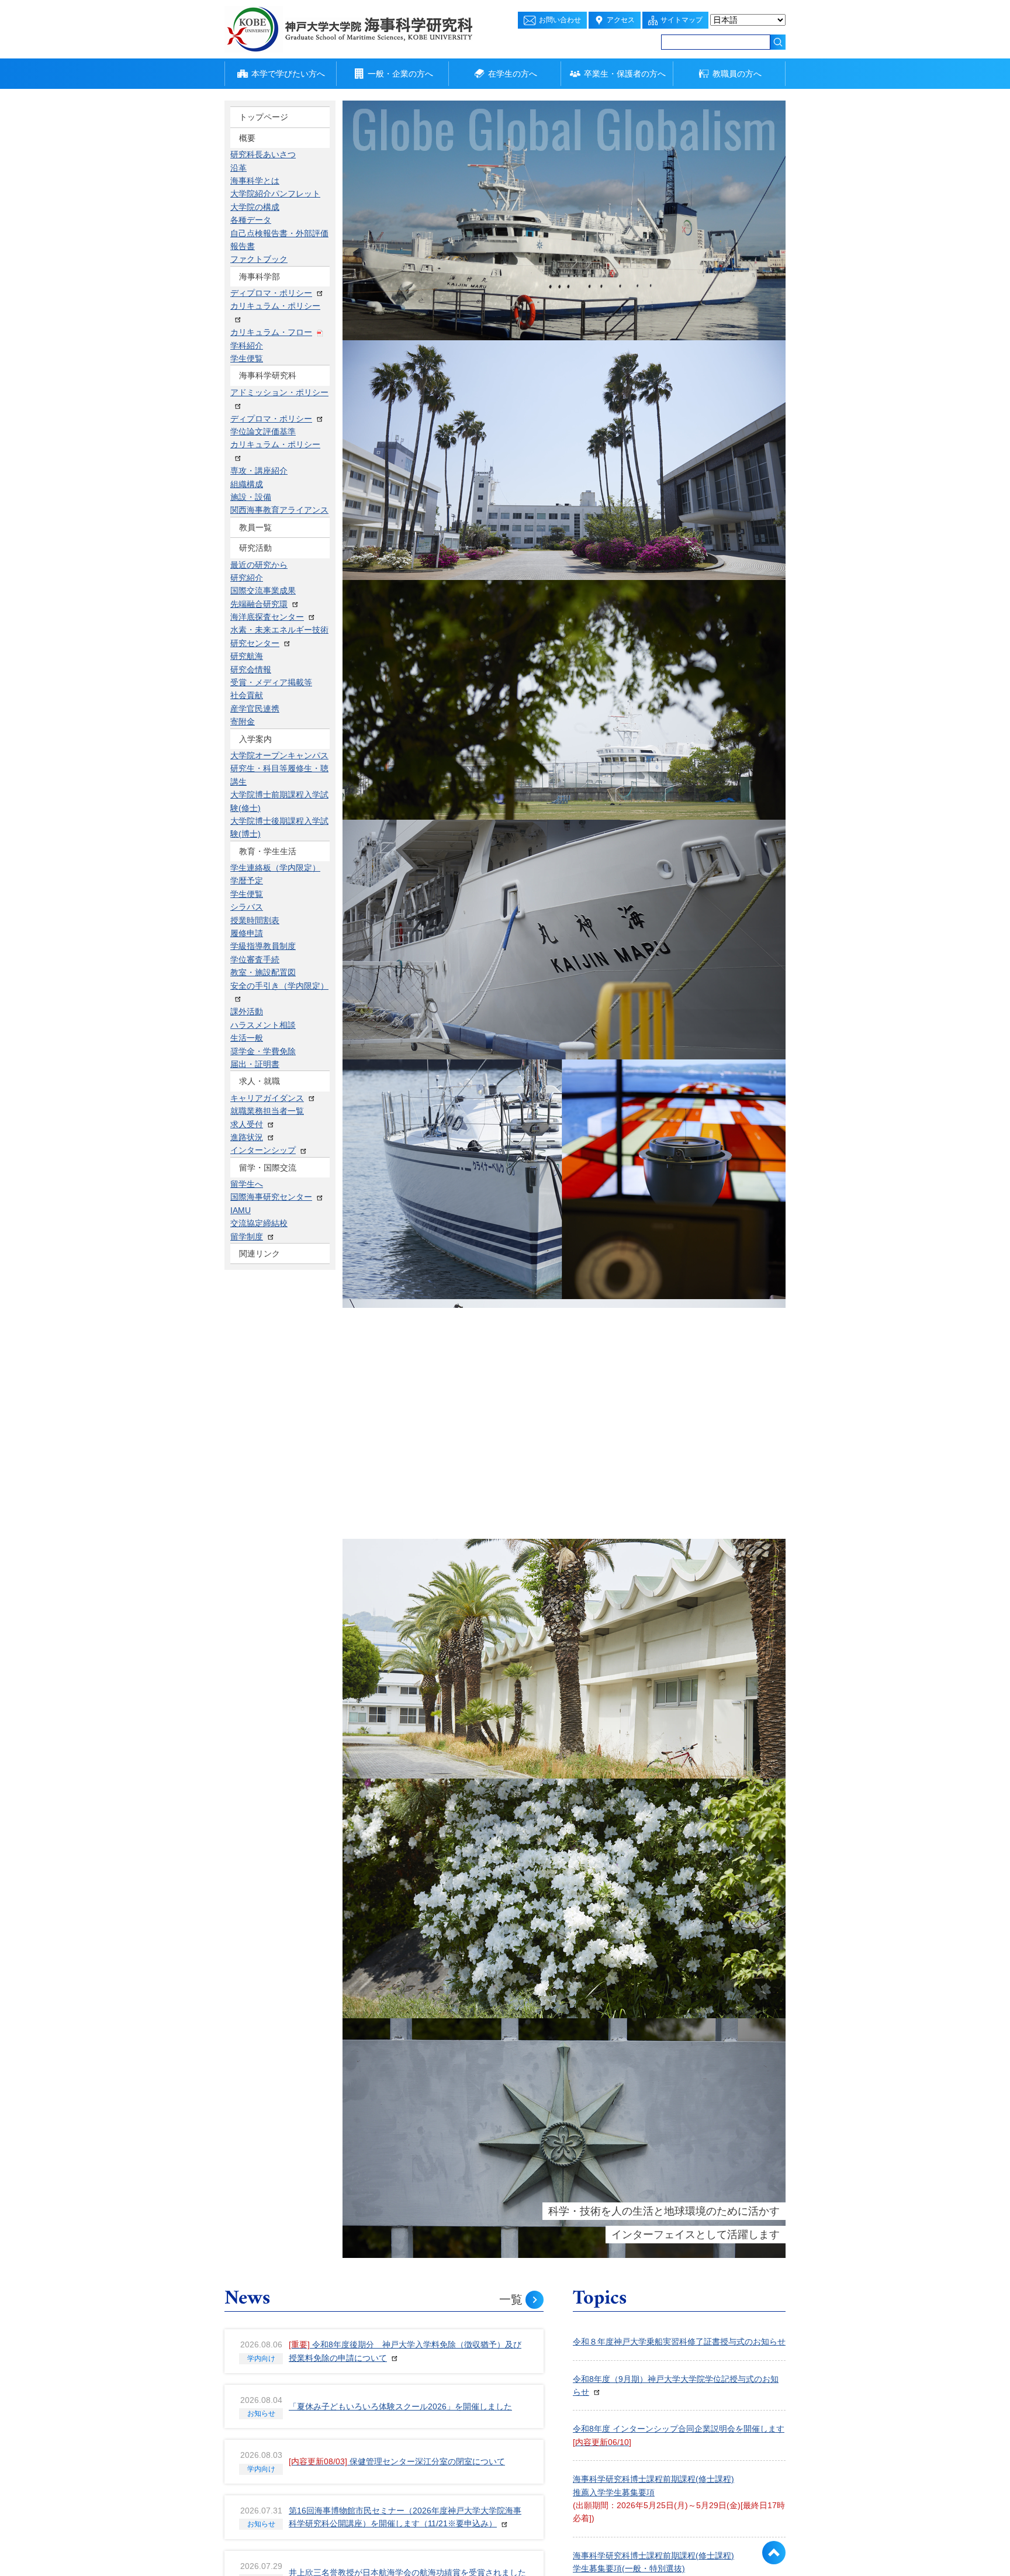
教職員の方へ (737, 74)
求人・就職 (260, 283)
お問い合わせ (560, 20)
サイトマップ (682, 20)
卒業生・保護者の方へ (625, 74)
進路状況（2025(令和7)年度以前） (637, 1231)
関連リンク (260, 324)
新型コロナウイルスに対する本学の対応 (646, 1268)
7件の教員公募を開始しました (344, 876)
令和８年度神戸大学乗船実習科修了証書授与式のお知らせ (395, 820)
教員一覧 (255, 200)
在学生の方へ (513, 74)
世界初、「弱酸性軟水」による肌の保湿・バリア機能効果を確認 (407, 710)
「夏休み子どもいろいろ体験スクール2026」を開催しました (400, 489)
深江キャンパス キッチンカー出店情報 (644, 943)
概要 (247, 138)
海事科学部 (260, 158)
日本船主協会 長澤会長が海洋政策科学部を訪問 (376, 931)
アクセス (621, 20)
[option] (564, 220)
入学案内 (255, 241)
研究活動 (255, 220)
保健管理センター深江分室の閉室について (397, 544)
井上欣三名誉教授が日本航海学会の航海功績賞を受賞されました (407, 655)
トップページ (264, 117)
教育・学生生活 (268, 262)
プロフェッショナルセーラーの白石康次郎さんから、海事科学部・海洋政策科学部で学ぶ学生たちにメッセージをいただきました (679, 1318)
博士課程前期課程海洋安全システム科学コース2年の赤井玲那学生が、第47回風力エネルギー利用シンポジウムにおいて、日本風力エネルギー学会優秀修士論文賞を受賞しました (408, 1048)
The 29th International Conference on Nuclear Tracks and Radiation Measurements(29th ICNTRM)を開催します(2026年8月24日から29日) (676, 893)
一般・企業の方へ (400, 74)
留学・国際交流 (268, 303)
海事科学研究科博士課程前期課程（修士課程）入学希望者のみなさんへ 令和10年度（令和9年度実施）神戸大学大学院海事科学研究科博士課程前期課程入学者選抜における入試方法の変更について (692, 817)
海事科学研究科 (268, 179)
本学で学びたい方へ (288, 74)
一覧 (511, 382)
